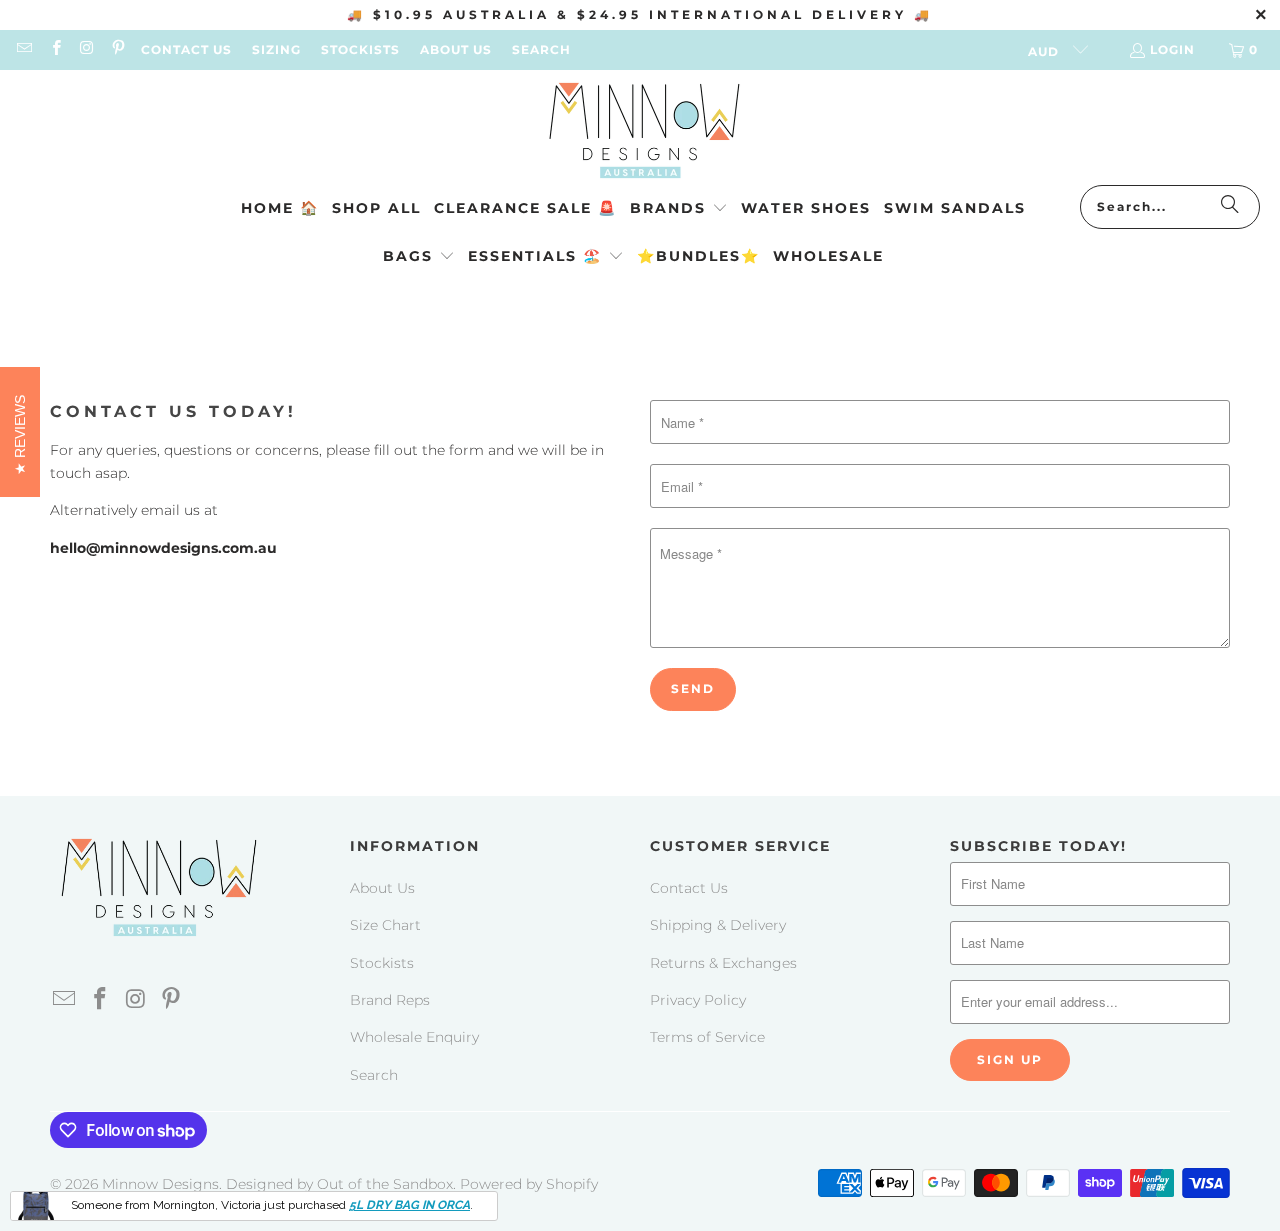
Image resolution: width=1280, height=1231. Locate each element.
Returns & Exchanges (723, 963)
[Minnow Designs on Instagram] (86, 49)
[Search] (1230, 207)
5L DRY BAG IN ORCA (409, 1205)
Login (1172, 49)
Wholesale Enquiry (414, 1037)
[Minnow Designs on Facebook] (54, 49)
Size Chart (385, 925)
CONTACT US (186, 49)
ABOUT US (456, 49)
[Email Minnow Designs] (23, 49)
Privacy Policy (698, 1000)
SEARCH (541, 49)
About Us (382, 888)
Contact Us (689, 888)
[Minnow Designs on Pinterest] (117, 49)
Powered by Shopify (529, 1184)
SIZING (276, 49)
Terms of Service (707, 1037)
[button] (679, 209)
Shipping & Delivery (718, 925)
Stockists (382, 963)
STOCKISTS (360, 49)
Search (374, 1075)
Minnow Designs (160, 1184)
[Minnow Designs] (640, 132)
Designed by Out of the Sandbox (339, 1184)
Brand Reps (390, 1000)
